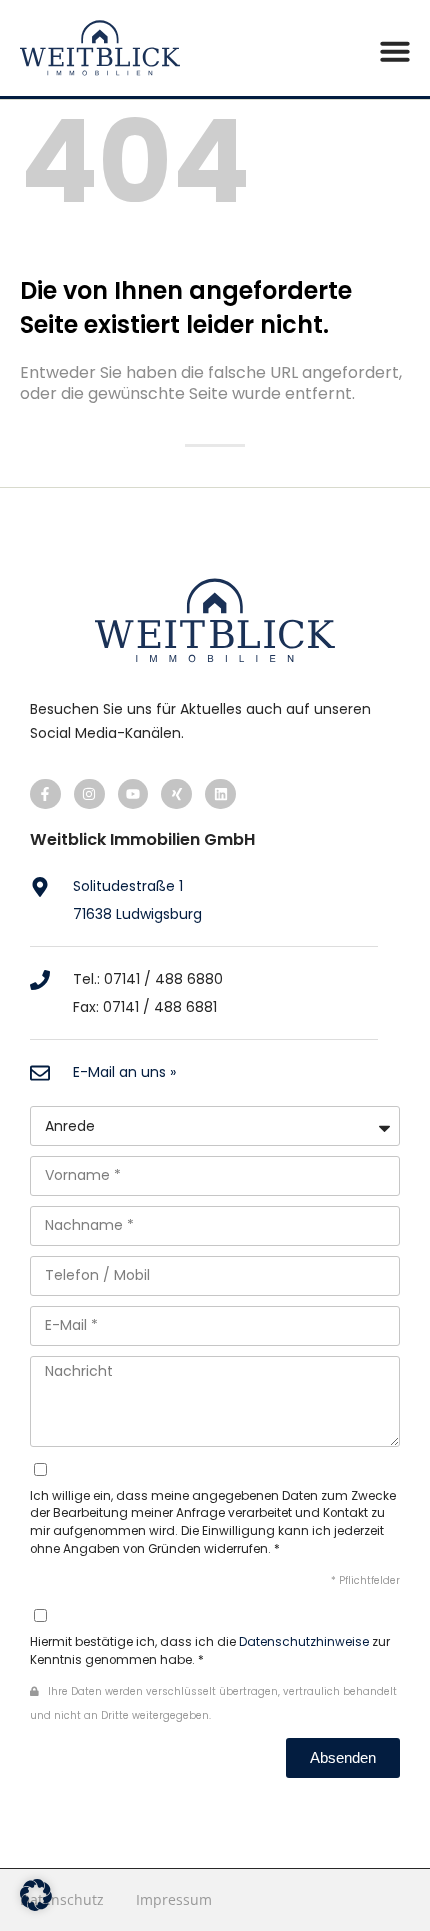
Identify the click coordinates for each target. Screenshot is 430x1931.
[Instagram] (89, 794)
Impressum (174, 1899)
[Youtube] (133, 794)
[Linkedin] (220, 794)
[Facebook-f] (45, 794)
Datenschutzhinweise (304, 1642)
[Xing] (176, 794)
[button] (395, 51)
